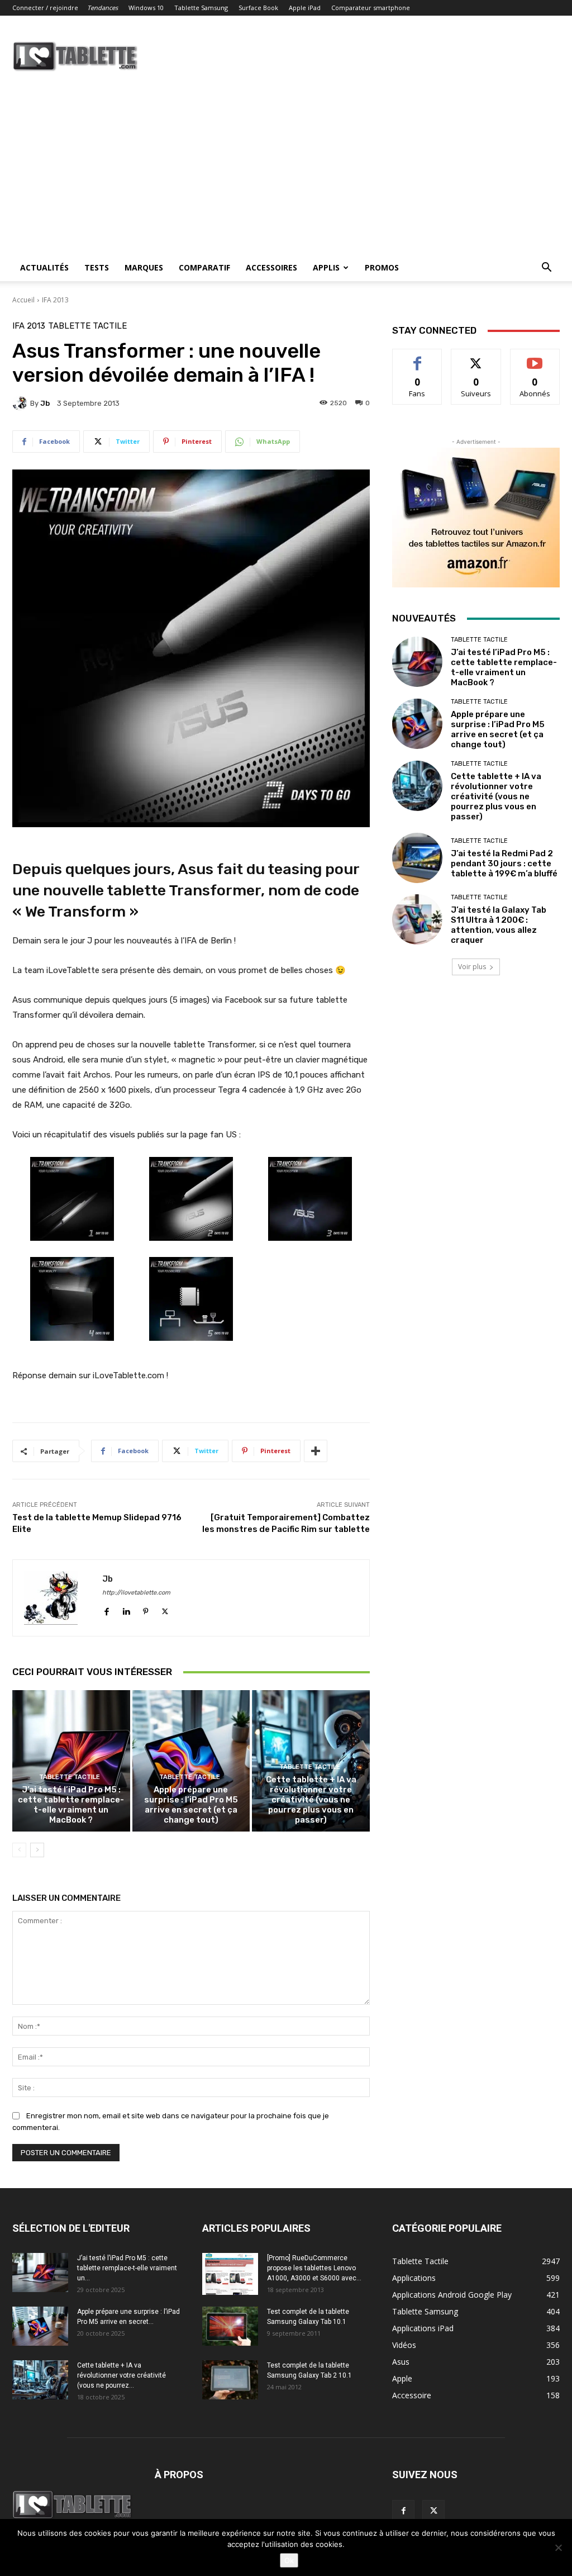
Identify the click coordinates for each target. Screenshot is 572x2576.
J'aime (417, 357)
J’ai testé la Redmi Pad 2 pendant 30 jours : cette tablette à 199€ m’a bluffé (504, 864)
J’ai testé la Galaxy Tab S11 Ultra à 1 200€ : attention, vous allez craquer (499, 925)
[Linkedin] (126, 1609)
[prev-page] (19, 1850)
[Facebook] (106, 1609)
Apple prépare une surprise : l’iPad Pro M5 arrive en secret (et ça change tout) (191, 1805)
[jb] (21, 403)
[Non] (558, 2547)
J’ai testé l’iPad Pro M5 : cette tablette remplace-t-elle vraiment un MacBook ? (71, 1805)
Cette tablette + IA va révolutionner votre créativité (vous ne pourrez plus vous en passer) (311, 1800)
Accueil (23, 300)
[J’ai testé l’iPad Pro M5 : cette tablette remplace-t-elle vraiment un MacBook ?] (71, 1761)
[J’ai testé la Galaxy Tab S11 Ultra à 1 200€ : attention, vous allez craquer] (417, 919)
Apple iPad (305, 8)
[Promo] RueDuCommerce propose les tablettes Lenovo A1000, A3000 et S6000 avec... (314, 2268)
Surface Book (258, 8)
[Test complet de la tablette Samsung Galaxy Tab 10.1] (230, 2326)
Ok (289, 2560)
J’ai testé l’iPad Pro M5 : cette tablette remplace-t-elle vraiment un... (127, 2268)
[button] (546, 269)
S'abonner (535, 357)
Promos (382, 267)
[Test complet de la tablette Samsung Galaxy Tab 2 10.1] (230, 2380)
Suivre (476, 357)
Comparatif (204, 267)
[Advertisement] (286, 170)
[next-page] (37, 1850)
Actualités (44, 267)
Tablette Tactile (87, 326)
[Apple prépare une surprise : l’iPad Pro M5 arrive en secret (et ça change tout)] (191, 1761)
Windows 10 (146, 8)
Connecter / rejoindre (45, 8)
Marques (144, 267)
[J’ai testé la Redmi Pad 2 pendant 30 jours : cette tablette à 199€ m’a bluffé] (417, 858)
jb (45, 403)
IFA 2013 (55, 300)
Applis (326, 267)
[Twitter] (165, 1609)
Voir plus (472, 967)
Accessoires (271, 267)
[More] (316, 1451)
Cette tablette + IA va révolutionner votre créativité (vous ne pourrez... (121, 2375)
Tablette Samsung (201, 8)
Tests (97, 267)
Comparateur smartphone (371, 8)
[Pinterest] (146, 1609)
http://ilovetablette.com (136, 1593)
